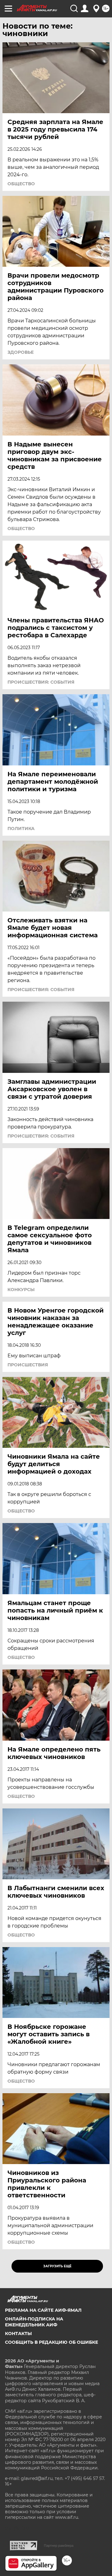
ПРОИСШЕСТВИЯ (28, 1365)
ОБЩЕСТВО (21, 184)
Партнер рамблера (59, 2546)
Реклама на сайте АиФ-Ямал (43, 2310)
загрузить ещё (57, 2266)
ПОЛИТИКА (21, 829)
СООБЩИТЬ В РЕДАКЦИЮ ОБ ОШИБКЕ (51, 2342)
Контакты (18, 2334)
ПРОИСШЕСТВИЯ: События (41, 682)
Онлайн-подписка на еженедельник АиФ (34, 2322)
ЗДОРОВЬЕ (21, 352)
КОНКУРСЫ (21, 1290)
